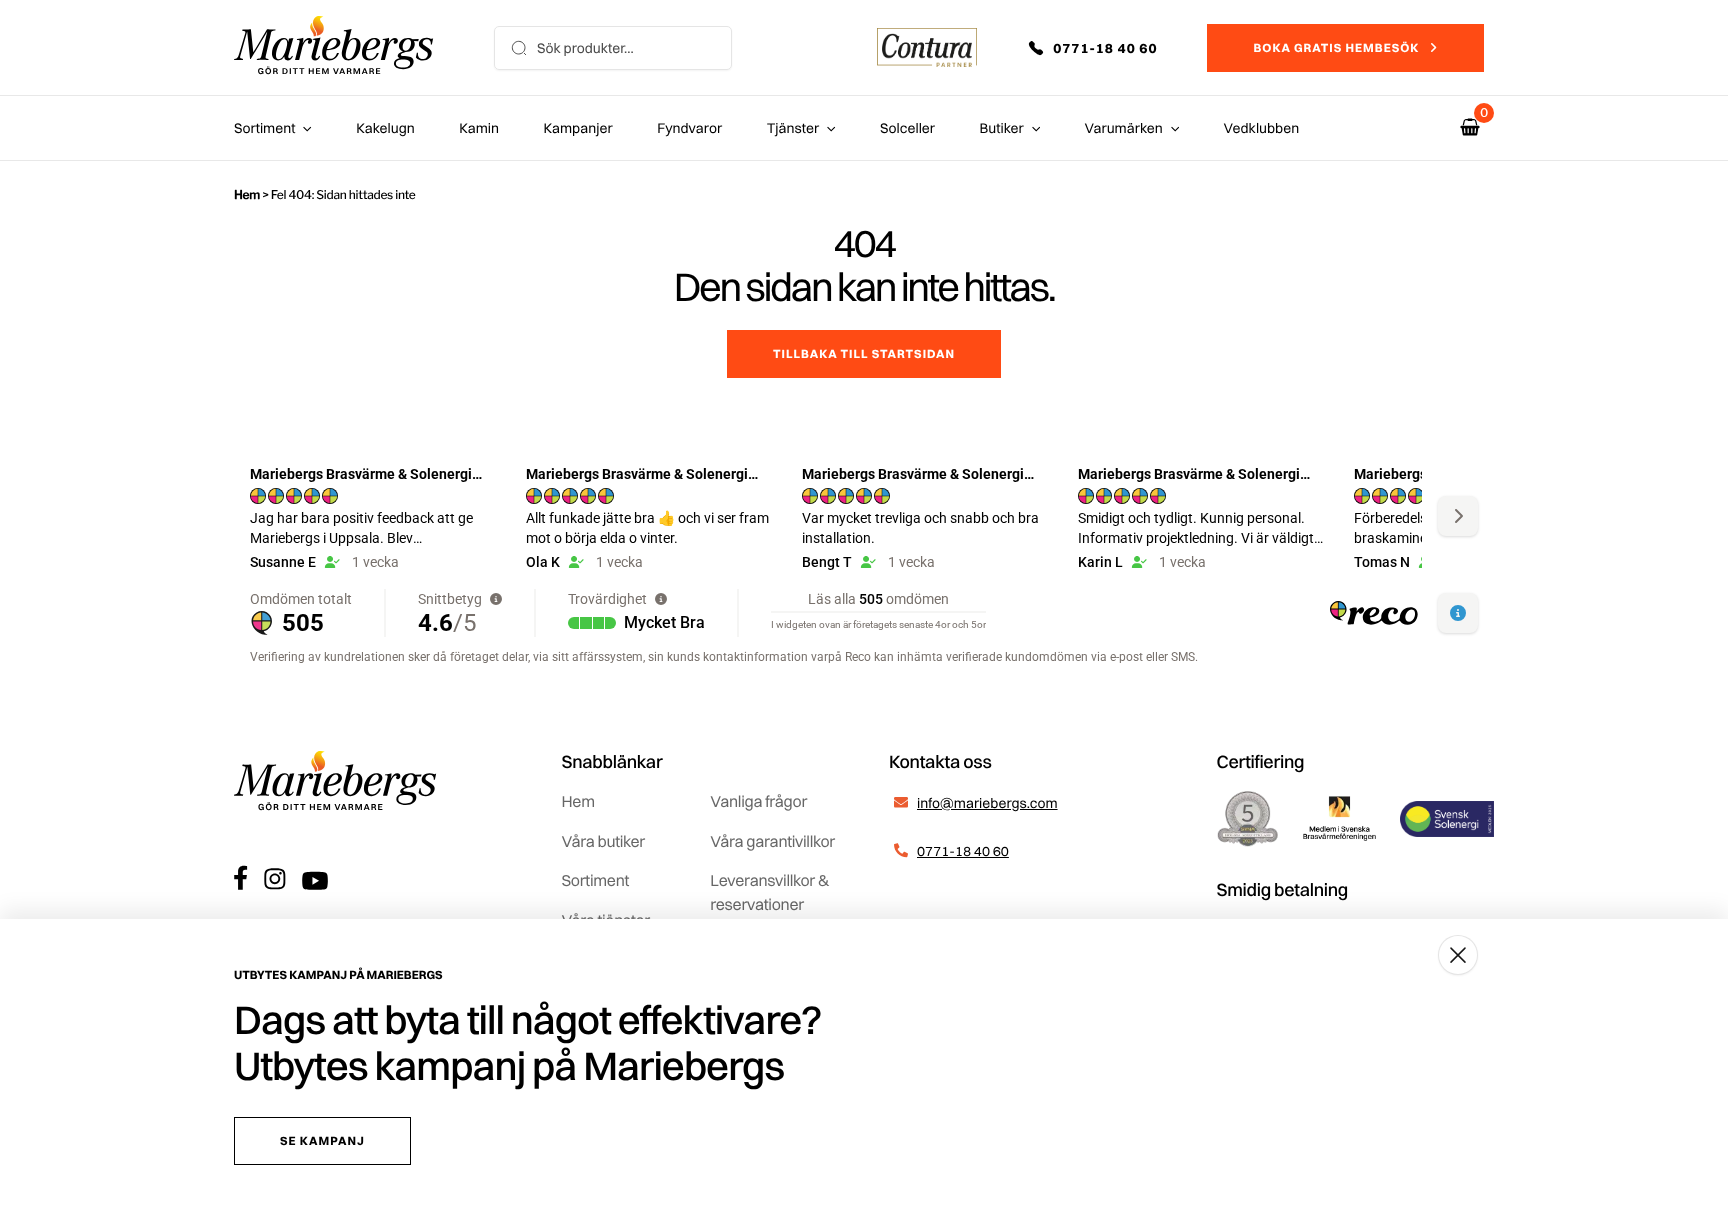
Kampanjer (578, 128)
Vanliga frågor (758, 801)
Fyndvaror (689, 128)
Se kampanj (322, 1140)
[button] (1107, 48)
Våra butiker (603, 841)
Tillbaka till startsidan (864, 353)
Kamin (479, 128)
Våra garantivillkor (772, 841)
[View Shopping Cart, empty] (1470, 127)
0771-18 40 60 (963, 851)
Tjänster (793, 128)
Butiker (1002, 128)
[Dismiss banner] (1458, 955)
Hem (247, 194)
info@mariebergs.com (987, 803)
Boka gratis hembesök (1336, 47)
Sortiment (264, 128)
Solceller (907, 128)
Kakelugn (385, 128)
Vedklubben (1262, 128)
